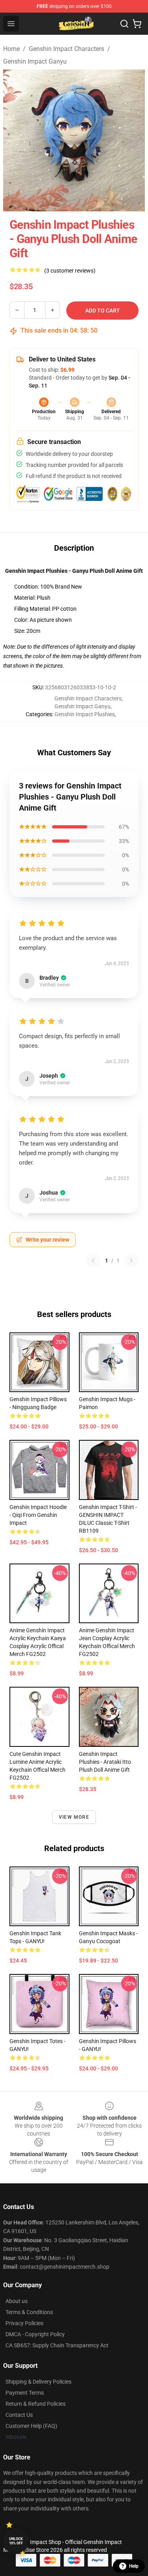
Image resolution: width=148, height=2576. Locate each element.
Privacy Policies (24, 2323)
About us (17, 2301)
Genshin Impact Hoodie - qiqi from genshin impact (38, 1515)
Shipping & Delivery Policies (38, 2382)
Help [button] (134, 2566)
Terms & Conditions (29, 2312)
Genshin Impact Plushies (85, 714)
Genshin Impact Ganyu (35, 61)
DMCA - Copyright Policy (35, 2334)
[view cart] (137, 24)
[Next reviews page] (131, 1261)
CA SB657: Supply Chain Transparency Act (57, 2345)
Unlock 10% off (16, 2541)
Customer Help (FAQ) (31, 2426)
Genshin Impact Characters (67, 49)
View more (74, 1817)
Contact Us (19, 2415)
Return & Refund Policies (36, 2404)
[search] (124, 24)
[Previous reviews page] (93, 1261)
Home (11, 49)
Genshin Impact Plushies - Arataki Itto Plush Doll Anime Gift (105, 1762)
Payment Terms (25, 2393)
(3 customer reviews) (70, 271)
